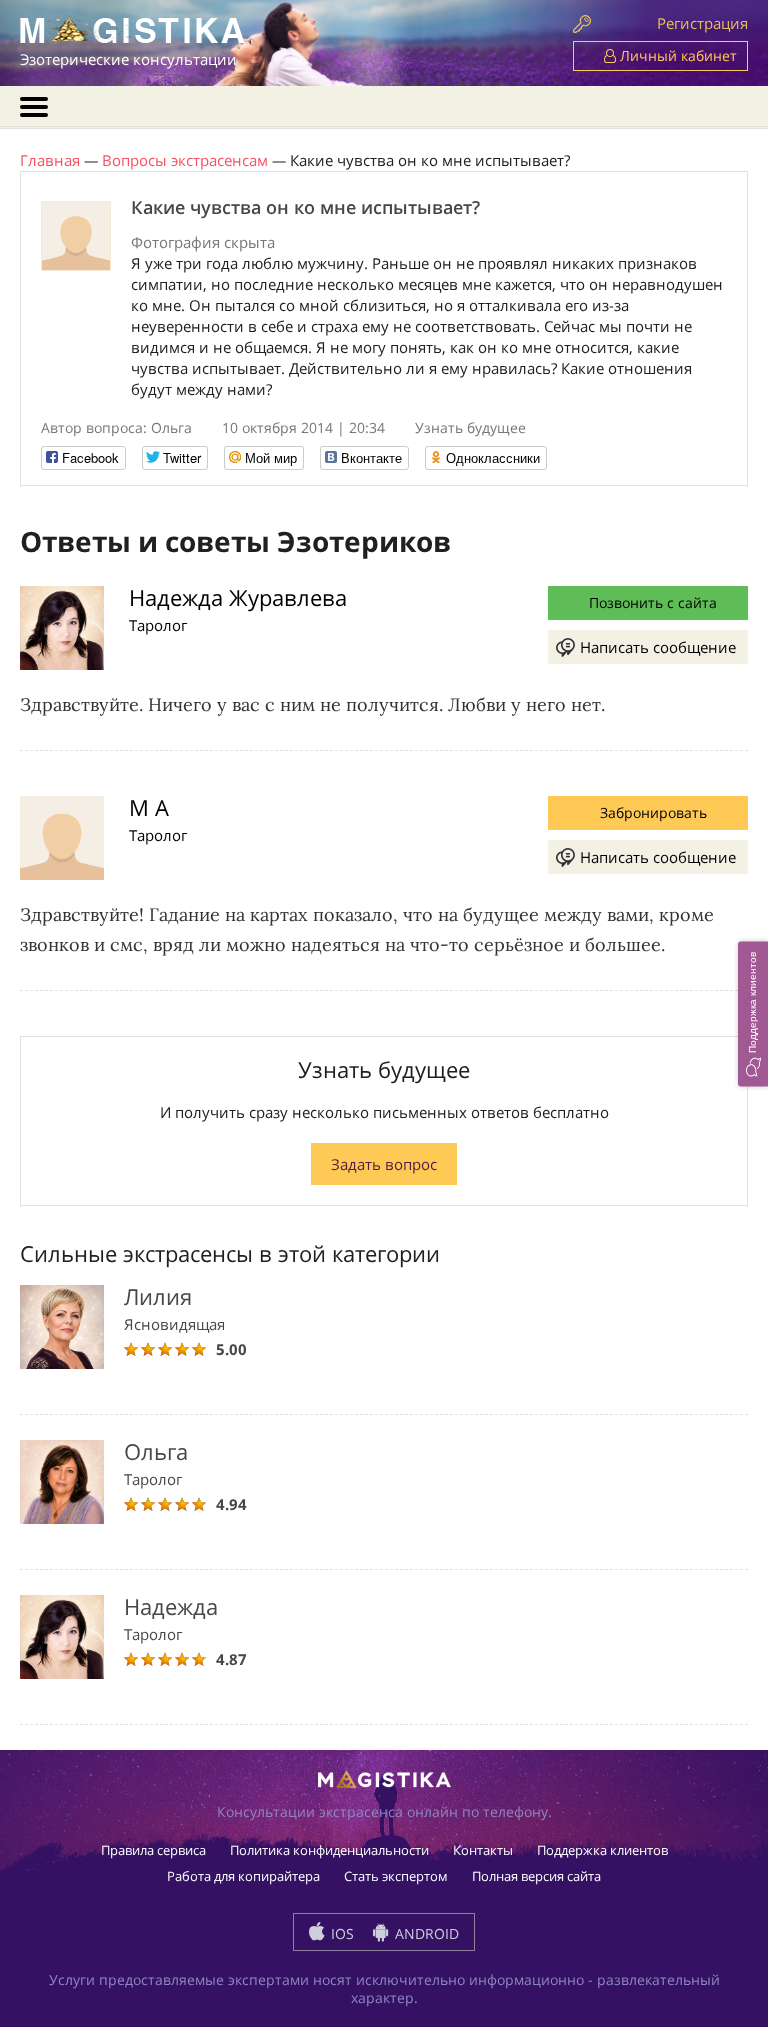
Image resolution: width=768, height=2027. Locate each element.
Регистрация (702, 23)
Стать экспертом (396, 1876)
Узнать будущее (470, 427)
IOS (340, 1933)
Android (425, 1933)
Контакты (483, 1850)
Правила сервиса (153, 1850)
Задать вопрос (384, 1164)
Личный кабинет (676, 55)
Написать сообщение (658, 647)
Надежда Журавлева (238, 597)
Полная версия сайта (536, 1876)
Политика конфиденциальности (329, 1850)
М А (149, 807)
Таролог (158, 625)
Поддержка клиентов (602, 1850)
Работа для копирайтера (243, 1876)
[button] (753, 1013)
